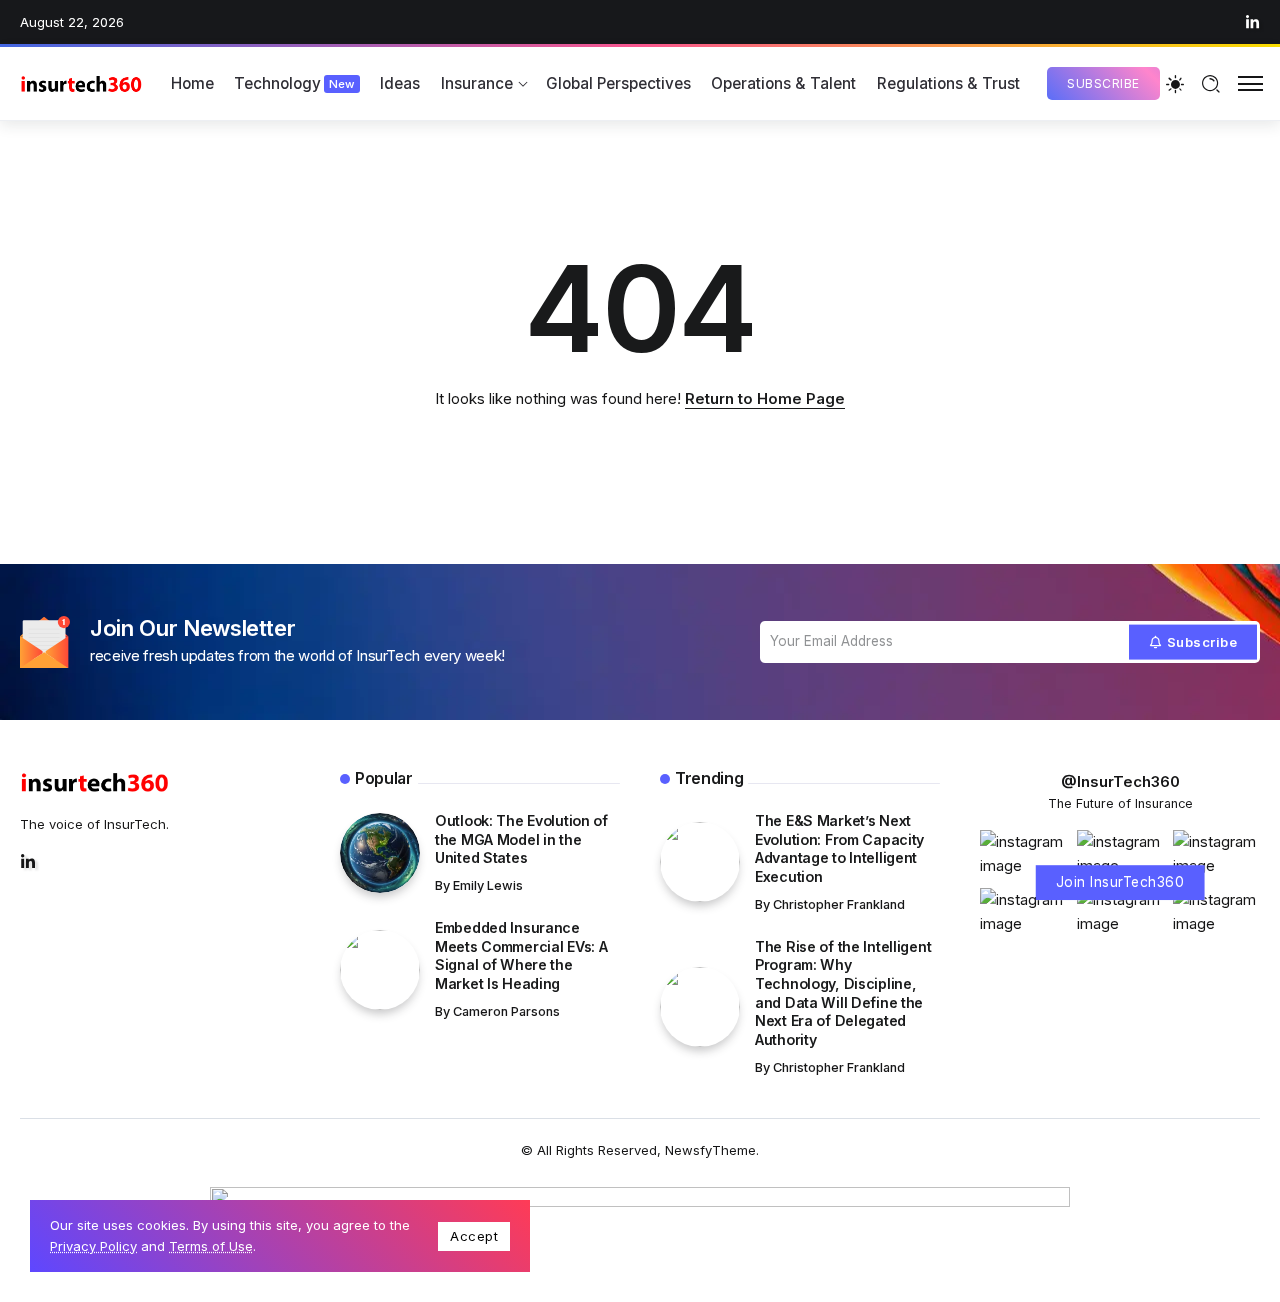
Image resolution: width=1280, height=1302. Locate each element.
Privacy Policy (93, 1246)
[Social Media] (1252, 22)
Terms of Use (211, 1246)
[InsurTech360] (81, 83)
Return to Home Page (765, 398)
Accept (474, 1236)
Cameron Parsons (506, 1011)
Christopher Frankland (839, 904)
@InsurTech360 (1120, 781)
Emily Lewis (488, 885)
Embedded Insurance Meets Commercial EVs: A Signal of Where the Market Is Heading (521, 955)
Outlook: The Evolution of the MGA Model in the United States (521, 839)
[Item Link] (380, 853)
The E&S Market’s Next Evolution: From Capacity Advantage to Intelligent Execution (839, 848)
